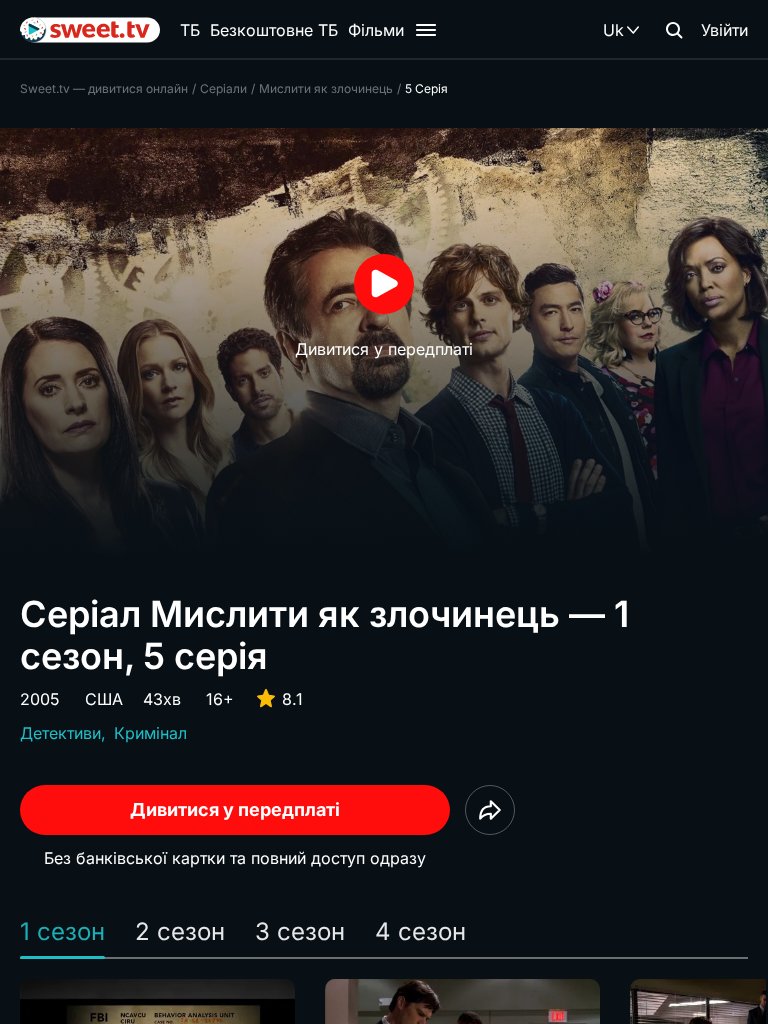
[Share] (490, 810)
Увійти (724, 30)
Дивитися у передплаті (235, 809)
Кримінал (150, 733)
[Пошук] (674, 30)
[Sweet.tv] (90, 30)
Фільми (376, 30)
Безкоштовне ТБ (274, 30)
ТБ (190, 30)
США (104, 699)
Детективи (60, 733)
